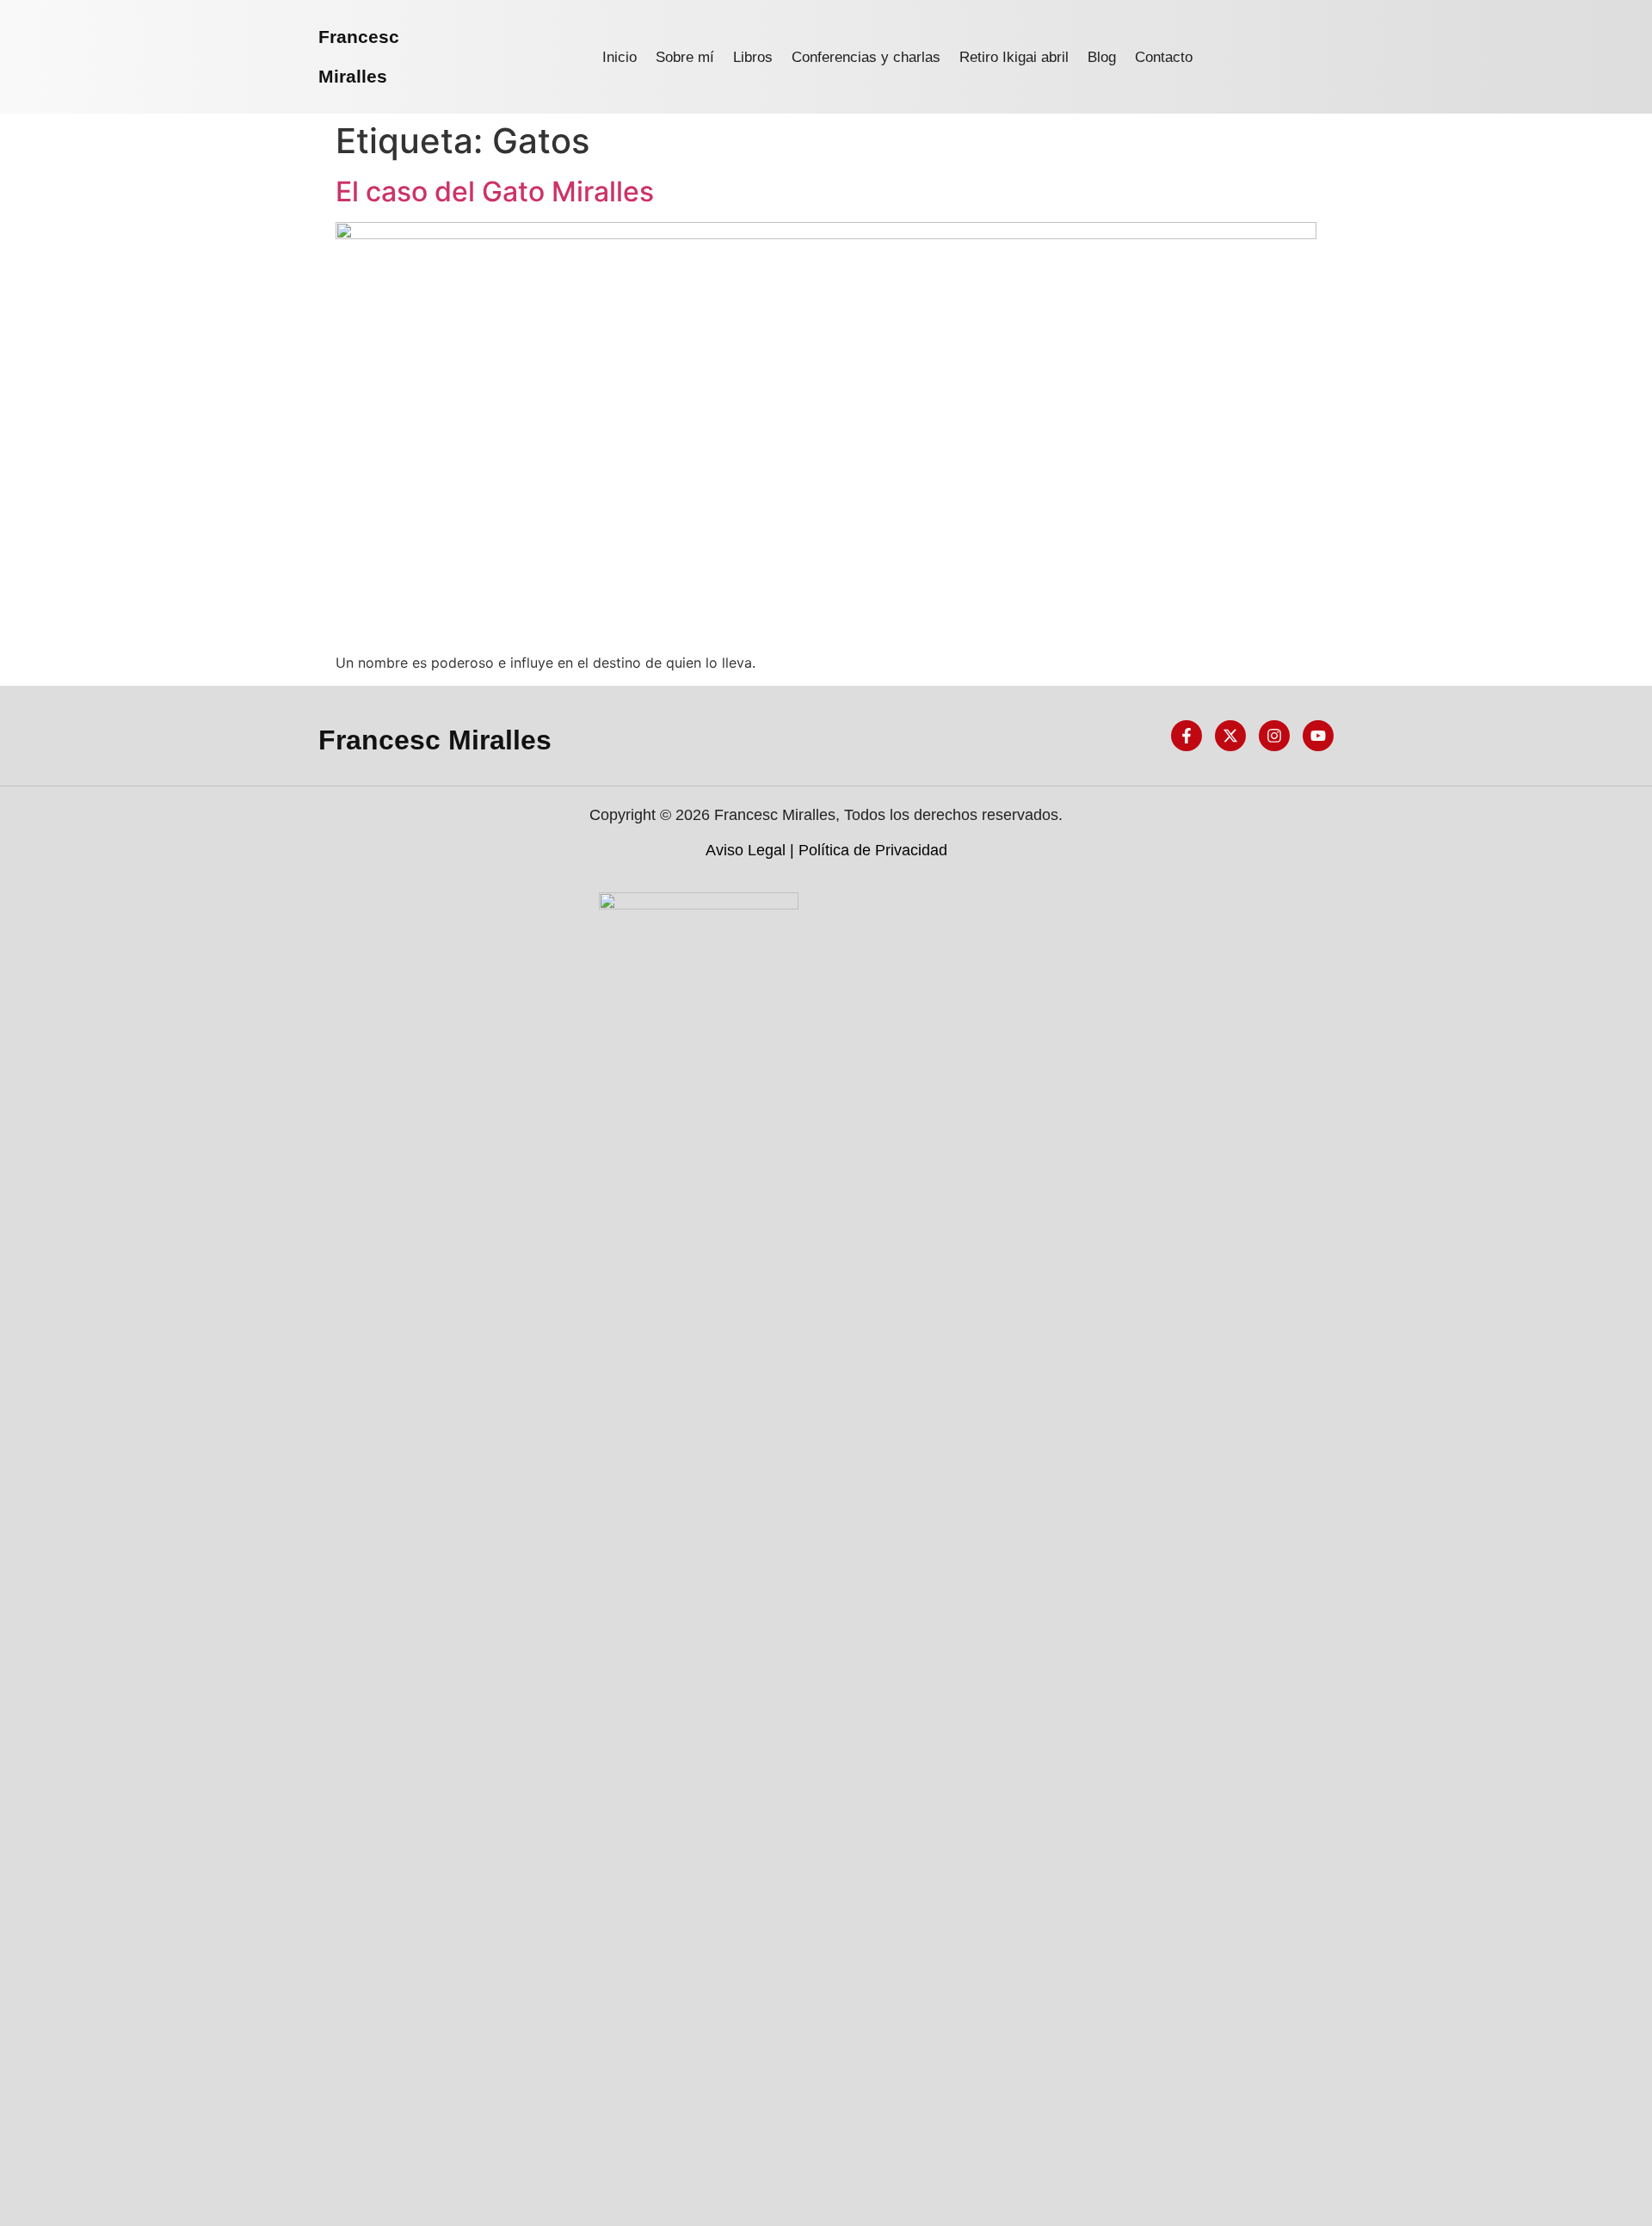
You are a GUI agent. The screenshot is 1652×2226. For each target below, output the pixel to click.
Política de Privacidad (873, 850)
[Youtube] (1318, 736)
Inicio (619, 57)
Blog (1102, 57)
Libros (753, 57)
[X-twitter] (1230, 736)
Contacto (1164, 57)
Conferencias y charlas (866, 57)
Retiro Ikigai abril (1014, 57)
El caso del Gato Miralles (495, 191)
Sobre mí (685, 57)
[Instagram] (1274, 736)
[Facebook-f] (1187, 736)
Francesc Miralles (435, 740)
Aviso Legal (746, 850)
